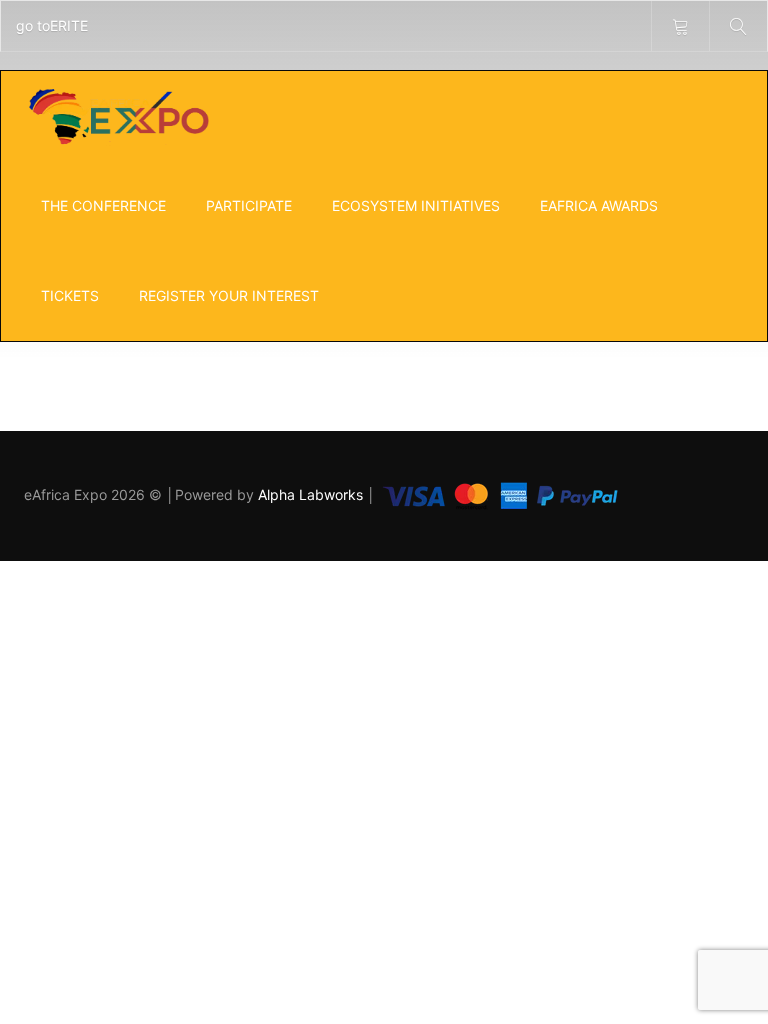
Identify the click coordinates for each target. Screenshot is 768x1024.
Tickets (70, 295)
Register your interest (229, 295)
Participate (249, 205)
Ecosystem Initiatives (416, 205)
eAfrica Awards (599, 205)
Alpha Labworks (312, 494)
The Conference (103, 205)
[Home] (117, 116)
